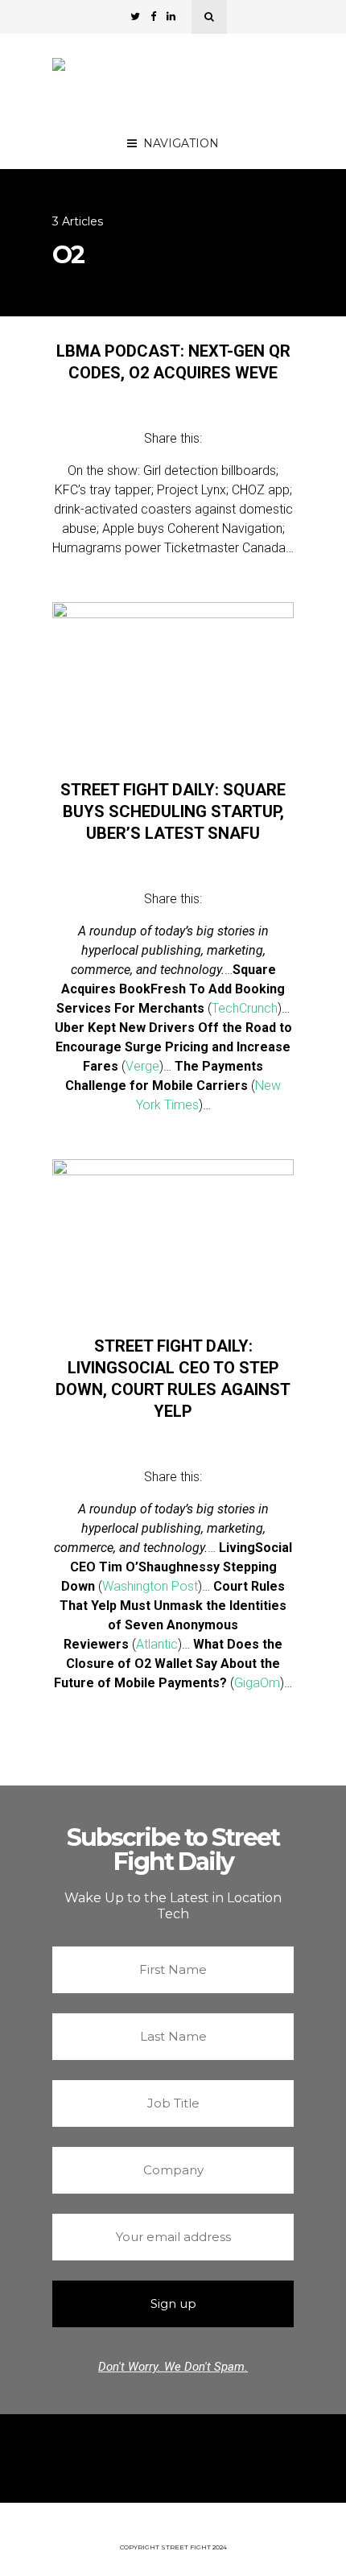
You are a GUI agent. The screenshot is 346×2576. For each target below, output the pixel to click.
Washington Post (150, 1586)
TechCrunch (245, 1008)
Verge (142, 1066)
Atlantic (157, 1644)
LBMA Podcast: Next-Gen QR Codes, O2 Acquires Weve (173, 362)
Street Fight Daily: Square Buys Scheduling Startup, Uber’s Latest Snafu (173, 811)
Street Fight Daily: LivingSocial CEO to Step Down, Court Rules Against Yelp (173, 1379)
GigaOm (257, 1683)
